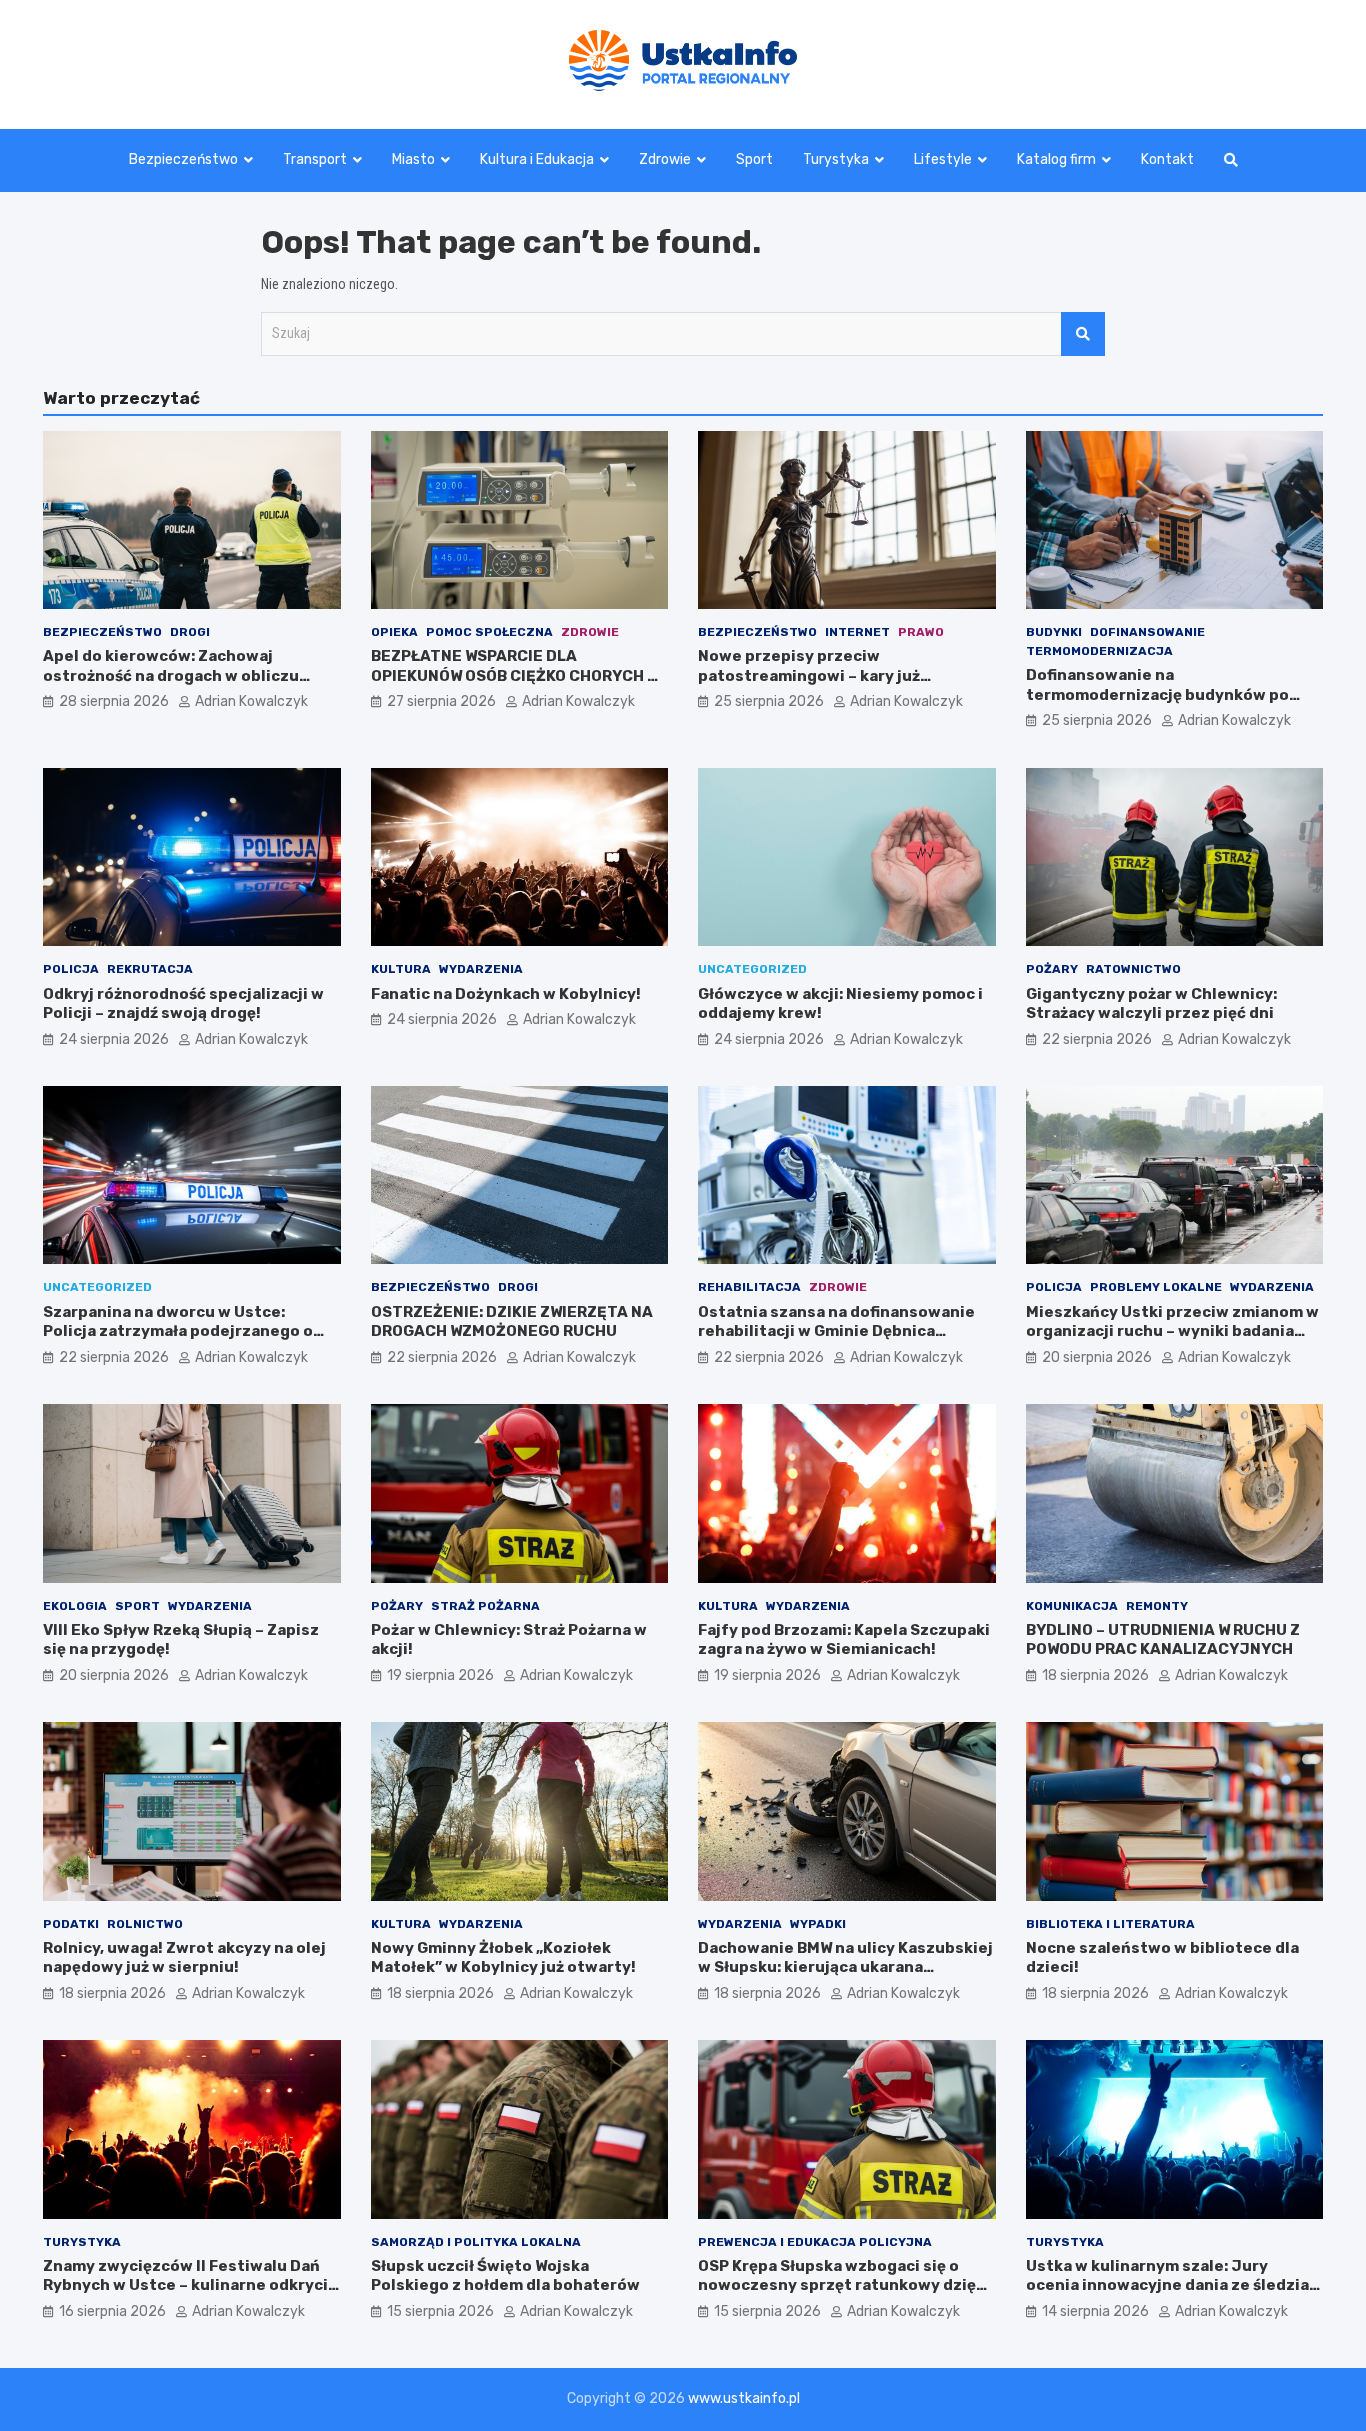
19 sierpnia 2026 (440, 1675)
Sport (754, 159)
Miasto (413, 159)
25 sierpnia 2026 (769, 701)
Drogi (190, 632)
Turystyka (836, 159)
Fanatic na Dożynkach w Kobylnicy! (506, 994)
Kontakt (1167, 159)
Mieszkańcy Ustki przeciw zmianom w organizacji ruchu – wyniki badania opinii (1172, 1331)
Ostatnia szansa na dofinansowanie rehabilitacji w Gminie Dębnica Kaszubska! (836, 1331)
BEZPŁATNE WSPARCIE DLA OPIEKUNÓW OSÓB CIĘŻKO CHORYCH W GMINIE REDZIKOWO (515, 675)
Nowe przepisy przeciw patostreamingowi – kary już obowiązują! (809, 675)
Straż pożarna (485, 1606)
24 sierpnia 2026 (114, 1039)
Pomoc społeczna (489, 632)
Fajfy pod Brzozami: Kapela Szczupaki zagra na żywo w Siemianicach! (844, 1640)
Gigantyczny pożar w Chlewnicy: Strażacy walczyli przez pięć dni (1151, 1004)
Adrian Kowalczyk (251, 701)
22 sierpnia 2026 (1097, 1039)
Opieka (394, 632)
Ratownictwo (1133, 969)
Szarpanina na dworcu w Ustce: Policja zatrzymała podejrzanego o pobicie (178, 1331)
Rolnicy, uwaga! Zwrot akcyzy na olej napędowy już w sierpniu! (184, 1958)
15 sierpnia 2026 (440, 2311)
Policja (71, 969)
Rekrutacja (150, 969)
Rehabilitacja (749, 1287)
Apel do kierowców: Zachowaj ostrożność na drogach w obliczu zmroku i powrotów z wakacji (171, 675)
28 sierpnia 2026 (114, 701)
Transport (315, 159)
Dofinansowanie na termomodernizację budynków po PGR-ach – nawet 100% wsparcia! (1157, 694)
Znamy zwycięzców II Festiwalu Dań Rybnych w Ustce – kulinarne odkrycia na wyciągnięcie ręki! (190, 2285)
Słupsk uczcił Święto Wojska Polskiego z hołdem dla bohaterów (505, 2276)
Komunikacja (1072, 1606)
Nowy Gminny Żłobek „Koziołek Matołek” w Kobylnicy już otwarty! (503, 1958)
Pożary (1052, 969)
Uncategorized (752, 969)
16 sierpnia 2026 (112, 2311)
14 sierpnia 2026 (1095, 2311)
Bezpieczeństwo (183, 159)
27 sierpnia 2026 (441, 701)
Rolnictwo (145, 1924)
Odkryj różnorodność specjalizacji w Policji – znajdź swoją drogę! (183, 1004)
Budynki (1054, 632)
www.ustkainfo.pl (744, 2398)
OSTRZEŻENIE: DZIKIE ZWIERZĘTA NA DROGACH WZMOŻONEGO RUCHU (512, 1322)
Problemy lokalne (1156, 1287)
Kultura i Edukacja (537, 159)
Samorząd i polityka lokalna (476, 2242)
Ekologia (75, 1606)
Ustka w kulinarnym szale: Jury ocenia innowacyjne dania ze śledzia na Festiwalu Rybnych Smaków (1167, 2285)
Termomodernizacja (1099, 651)
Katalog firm (1056, 159)
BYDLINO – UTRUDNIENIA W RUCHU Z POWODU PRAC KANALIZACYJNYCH (1163, 1640)
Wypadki (818, 1924)
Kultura (401, 969)
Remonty (1157, 1606)
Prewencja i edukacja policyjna (815, 2242)
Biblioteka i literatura (1110, 1924)
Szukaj (1083, 334)
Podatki (71, 1924)
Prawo (921, 632)
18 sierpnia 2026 (1095, 1675)
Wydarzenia (481, 969)
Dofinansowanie (1147, 632)
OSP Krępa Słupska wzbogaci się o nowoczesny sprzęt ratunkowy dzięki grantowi (844, 2285)
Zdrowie (665, 159)
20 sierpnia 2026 (1097, 1357)
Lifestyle (943, 159)
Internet (857, 632)
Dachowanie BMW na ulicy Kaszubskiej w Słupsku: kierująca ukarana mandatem (845, 1967)
